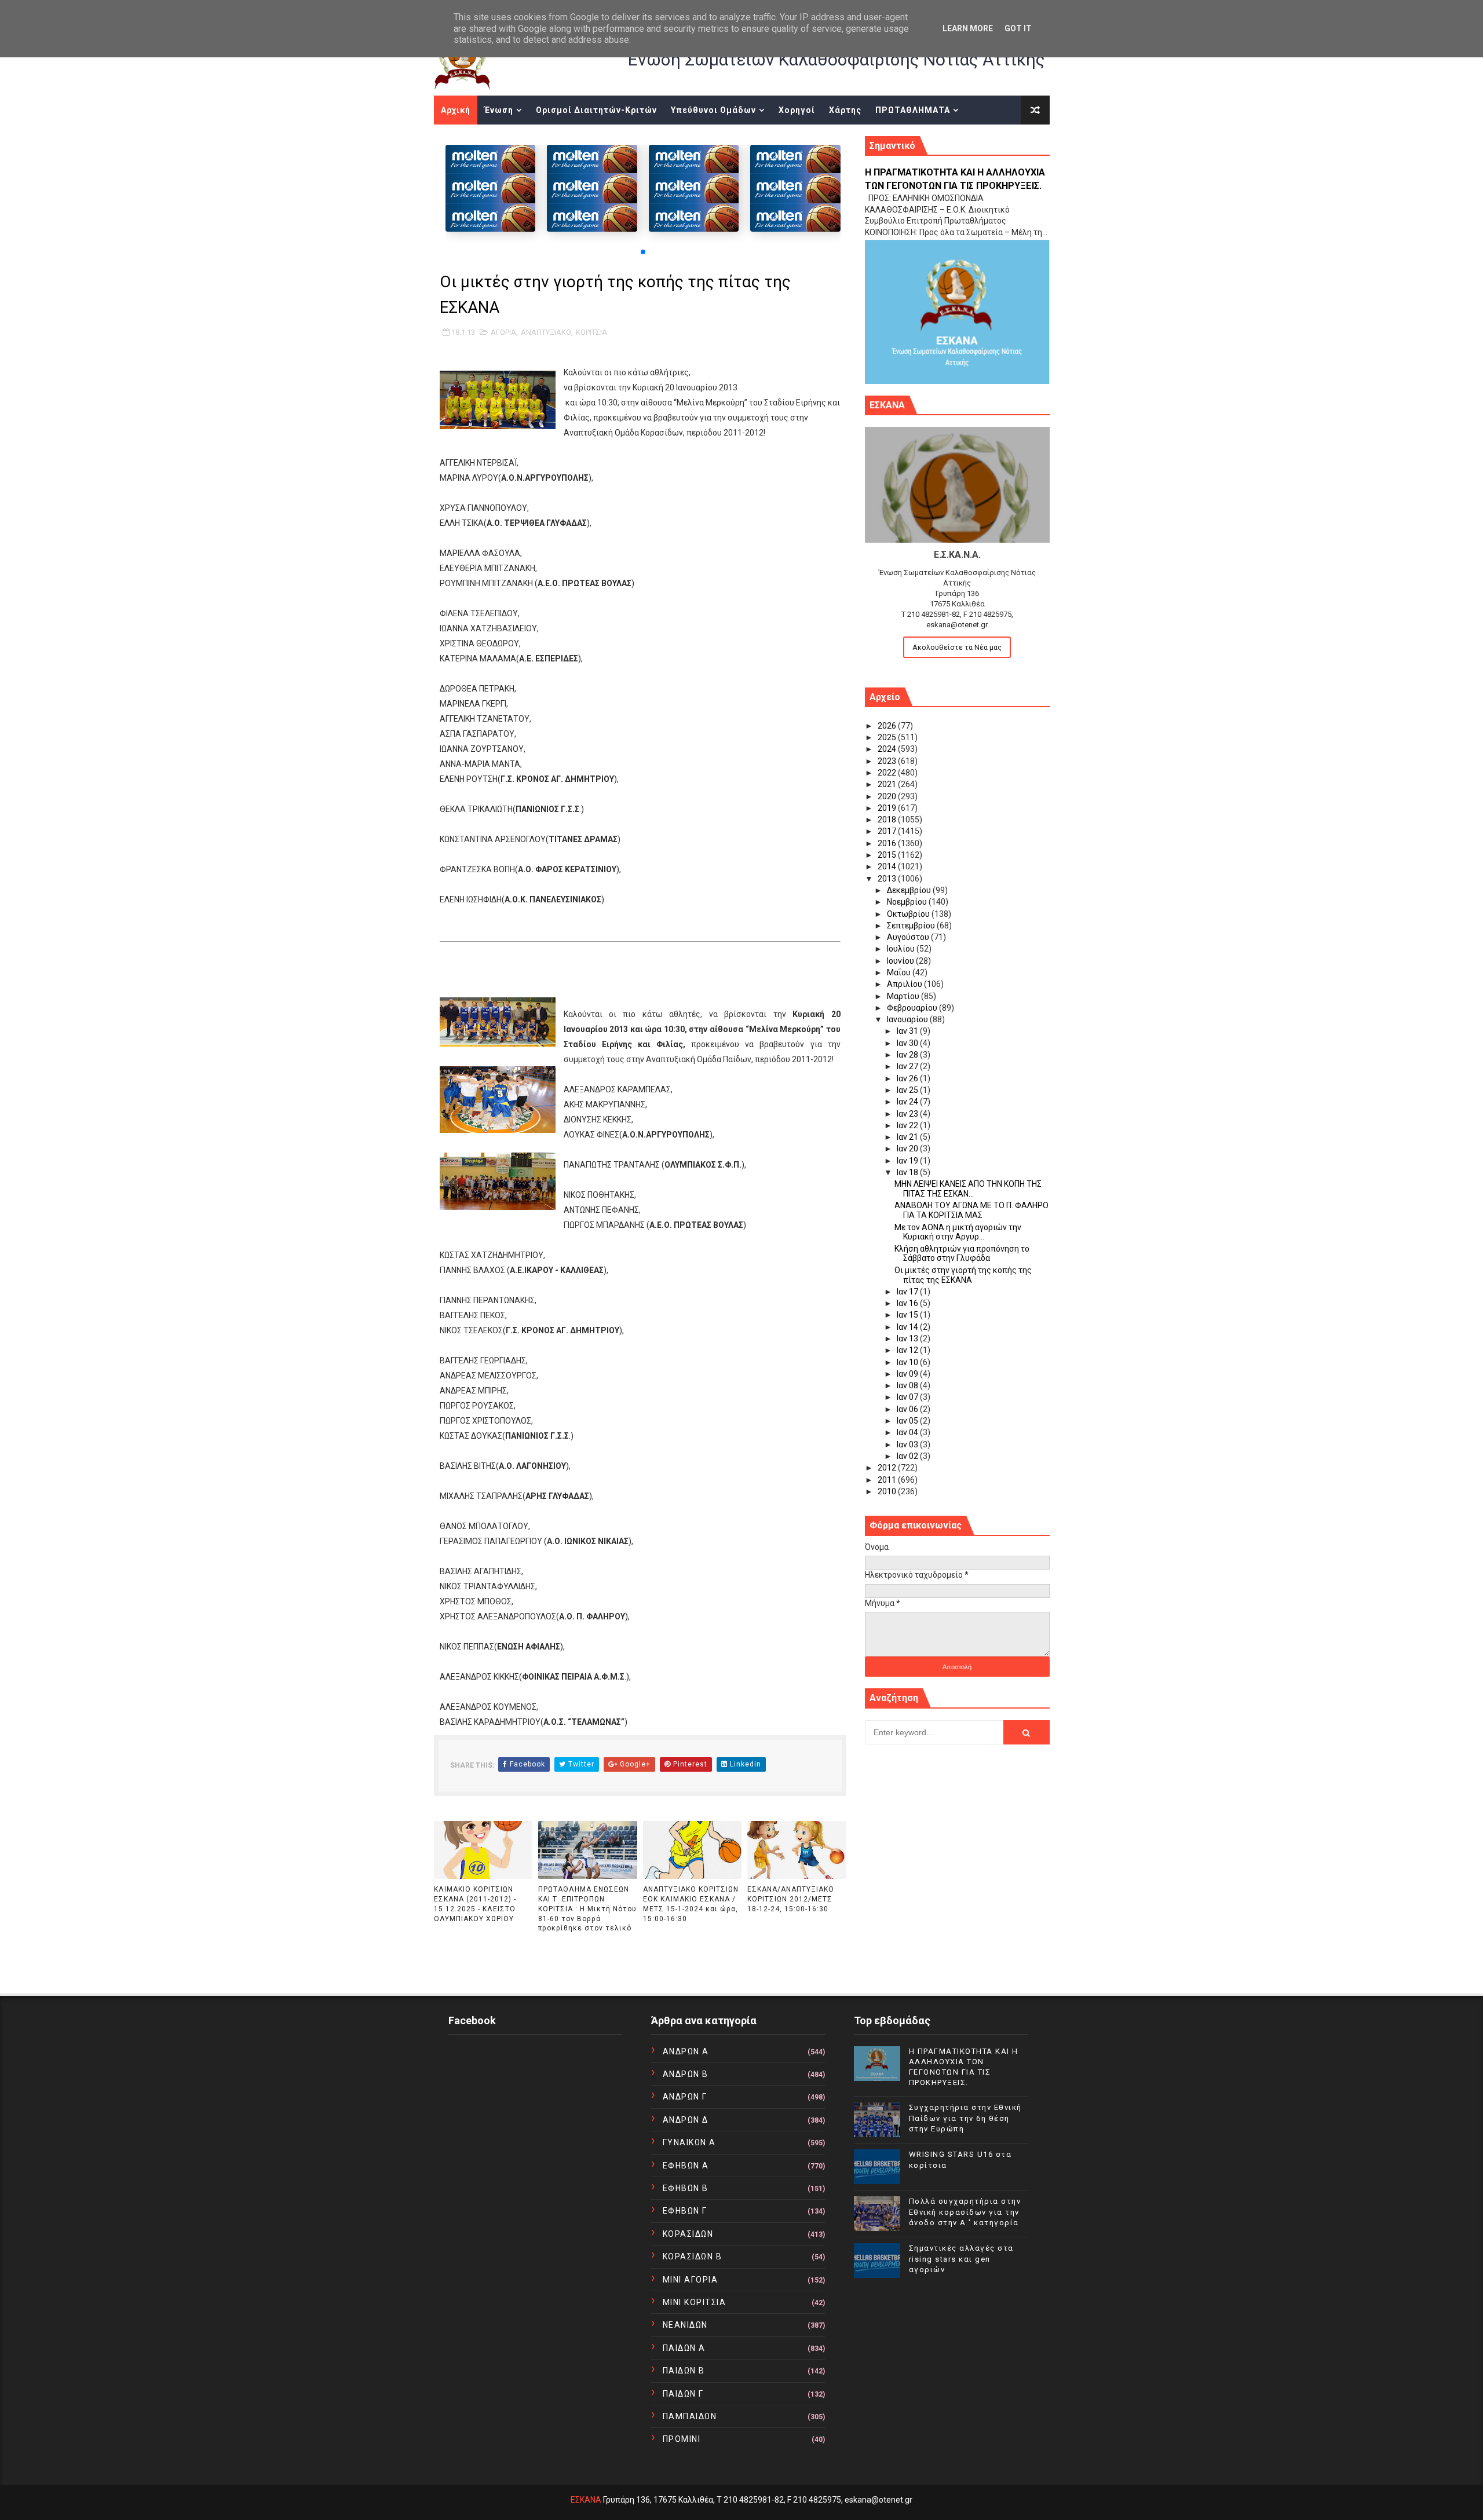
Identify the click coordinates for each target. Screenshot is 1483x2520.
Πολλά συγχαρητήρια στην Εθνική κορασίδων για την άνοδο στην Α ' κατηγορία (965, 2212)
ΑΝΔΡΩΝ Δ (686, 2120)
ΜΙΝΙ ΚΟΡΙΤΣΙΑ (695, 2302)
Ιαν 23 (908, 1114)
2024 (888, 749)
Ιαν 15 (908, 1315)
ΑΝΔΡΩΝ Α (686, 2051)
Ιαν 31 (908, 1031)
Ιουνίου (901, 961)
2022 (888, 773)
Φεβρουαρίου (913, 1008)
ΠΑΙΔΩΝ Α (684, 2348)
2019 (888, 808)
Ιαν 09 (908, 1374)
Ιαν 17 (908, 1292)
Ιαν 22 (908, 1125)
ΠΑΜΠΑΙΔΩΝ (690, 2416)
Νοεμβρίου (908, 902)
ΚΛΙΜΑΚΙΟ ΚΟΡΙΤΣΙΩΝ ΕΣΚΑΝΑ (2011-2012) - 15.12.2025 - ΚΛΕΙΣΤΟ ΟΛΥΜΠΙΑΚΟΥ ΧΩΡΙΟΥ (475, 1904)
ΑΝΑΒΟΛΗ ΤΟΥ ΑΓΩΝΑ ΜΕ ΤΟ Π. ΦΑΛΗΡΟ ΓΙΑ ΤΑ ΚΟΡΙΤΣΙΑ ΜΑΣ (971, 1210)
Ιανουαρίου (908, 1019)
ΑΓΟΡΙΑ (503, 332)
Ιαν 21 (908, 1137)
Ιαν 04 (908, 1432)
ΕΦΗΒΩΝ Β (686, 2188)
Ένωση (499, 110)
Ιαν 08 (908, 1385)
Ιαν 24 (908, 1102)
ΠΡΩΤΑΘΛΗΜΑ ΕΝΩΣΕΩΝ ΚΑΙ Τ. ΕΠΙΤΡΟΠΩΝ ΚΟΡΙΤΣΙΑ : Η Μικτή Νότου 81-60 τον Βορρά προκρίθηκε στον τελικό (587, 1909)
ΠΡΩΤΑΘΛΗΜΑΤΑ (913, 110)
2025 (888, 737)
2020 (888, 796)
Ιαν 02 (908, 1456)
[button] (643, 252)
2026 (888, 726)
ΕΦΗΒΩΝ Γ (685, 2211)
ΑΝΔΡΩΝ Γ (685, 2097)
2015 (888, 855)
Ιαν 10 (908, 1362)
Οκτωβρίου (909, 914)
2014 (888, 866)
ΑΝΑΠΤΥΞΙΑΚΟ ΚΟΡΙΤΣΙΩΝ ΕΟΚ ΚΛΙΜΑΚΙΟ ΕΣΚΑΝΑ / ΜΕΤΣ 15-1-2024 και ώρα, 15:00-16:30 (691, 1904)
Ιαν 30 (908, 1043)
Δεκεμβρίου (910, 890)
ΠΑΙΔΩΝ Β (684, 2371)
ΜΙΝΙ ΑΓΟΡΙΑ (691, 2280)
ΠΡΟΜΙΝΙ (682, 2439)
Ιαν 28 (908, 1055)
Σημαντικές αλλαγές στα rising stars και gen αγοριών (961, 2259)
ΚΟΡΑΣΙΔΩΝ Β (693, 2256)
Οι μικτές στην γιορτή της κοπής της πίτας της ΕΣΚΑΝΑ (963, 1275)
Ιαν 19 (908, 1161)
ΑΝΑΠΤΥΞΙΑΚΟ (546, 332)
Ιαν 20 (908, 1149)
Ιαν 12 (908, 1350)
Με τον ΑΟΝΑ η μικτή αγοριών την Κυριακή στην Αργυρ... (958, 1232)
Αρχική (456, 110)
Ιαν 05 (908, 1421)
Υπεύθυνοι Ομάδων (713, 110)
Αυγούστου (909, 937)
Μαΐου (900, 972)
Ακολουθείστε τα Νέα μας (957, 647)
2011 (888, 1480)
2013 (888, 879)
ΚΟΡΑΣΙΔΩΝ (688, 2234)
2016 (888, 843)
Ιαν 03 (908, 1444)
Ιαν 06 (908, 1409)
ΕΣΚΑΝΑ (586, 2500)
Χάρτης (845, 110)
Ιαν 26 (908, 1078)
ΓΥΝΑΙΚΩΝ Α (689, 2142)
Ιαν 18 (908, 1172)
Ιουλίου (902, 949)
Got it (1018, 28)
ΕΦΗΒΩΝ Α (686, 2166)
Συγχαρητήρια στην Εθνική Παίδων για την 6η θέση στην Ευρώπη (965, 2118)
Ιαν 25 (908, 1090)
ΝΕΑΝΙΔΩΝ (685, 2325)
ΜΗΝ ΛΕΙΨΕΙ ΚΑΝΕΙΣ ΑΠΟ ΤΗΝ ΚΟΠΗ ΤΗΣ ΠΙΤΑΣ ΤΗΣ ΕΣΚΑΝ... (968, 1189)
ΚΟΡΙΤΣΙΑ (591, 332)
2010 (888, 1491)
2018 (888, 820)
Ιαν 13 (908, 1338)
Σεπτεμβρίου (912, 926)
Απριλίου (905, 984)
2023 (888, 761)
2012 (888, 1468)
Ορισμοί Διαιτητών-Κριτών (596, 110)
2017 (888, 831)
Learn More (968, 28)
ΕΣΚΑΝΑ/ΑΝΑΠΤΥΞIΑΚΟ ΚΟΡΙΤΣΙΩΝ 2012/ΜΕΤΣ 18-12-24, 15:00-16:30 (791, 1899)
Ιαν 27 (908, 1066)
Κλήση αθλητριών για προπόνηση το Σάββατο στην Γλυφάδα (962, 1254)
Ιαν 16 (908, 1303)
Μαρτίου (904, 996)
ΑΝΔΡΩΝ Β (686, 2074)
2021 (888, 784)
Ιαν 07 (908, 1397)
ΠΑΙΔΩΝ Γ (683, 2394)
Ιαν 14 (908, 1327)
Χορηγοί (797, 110)
